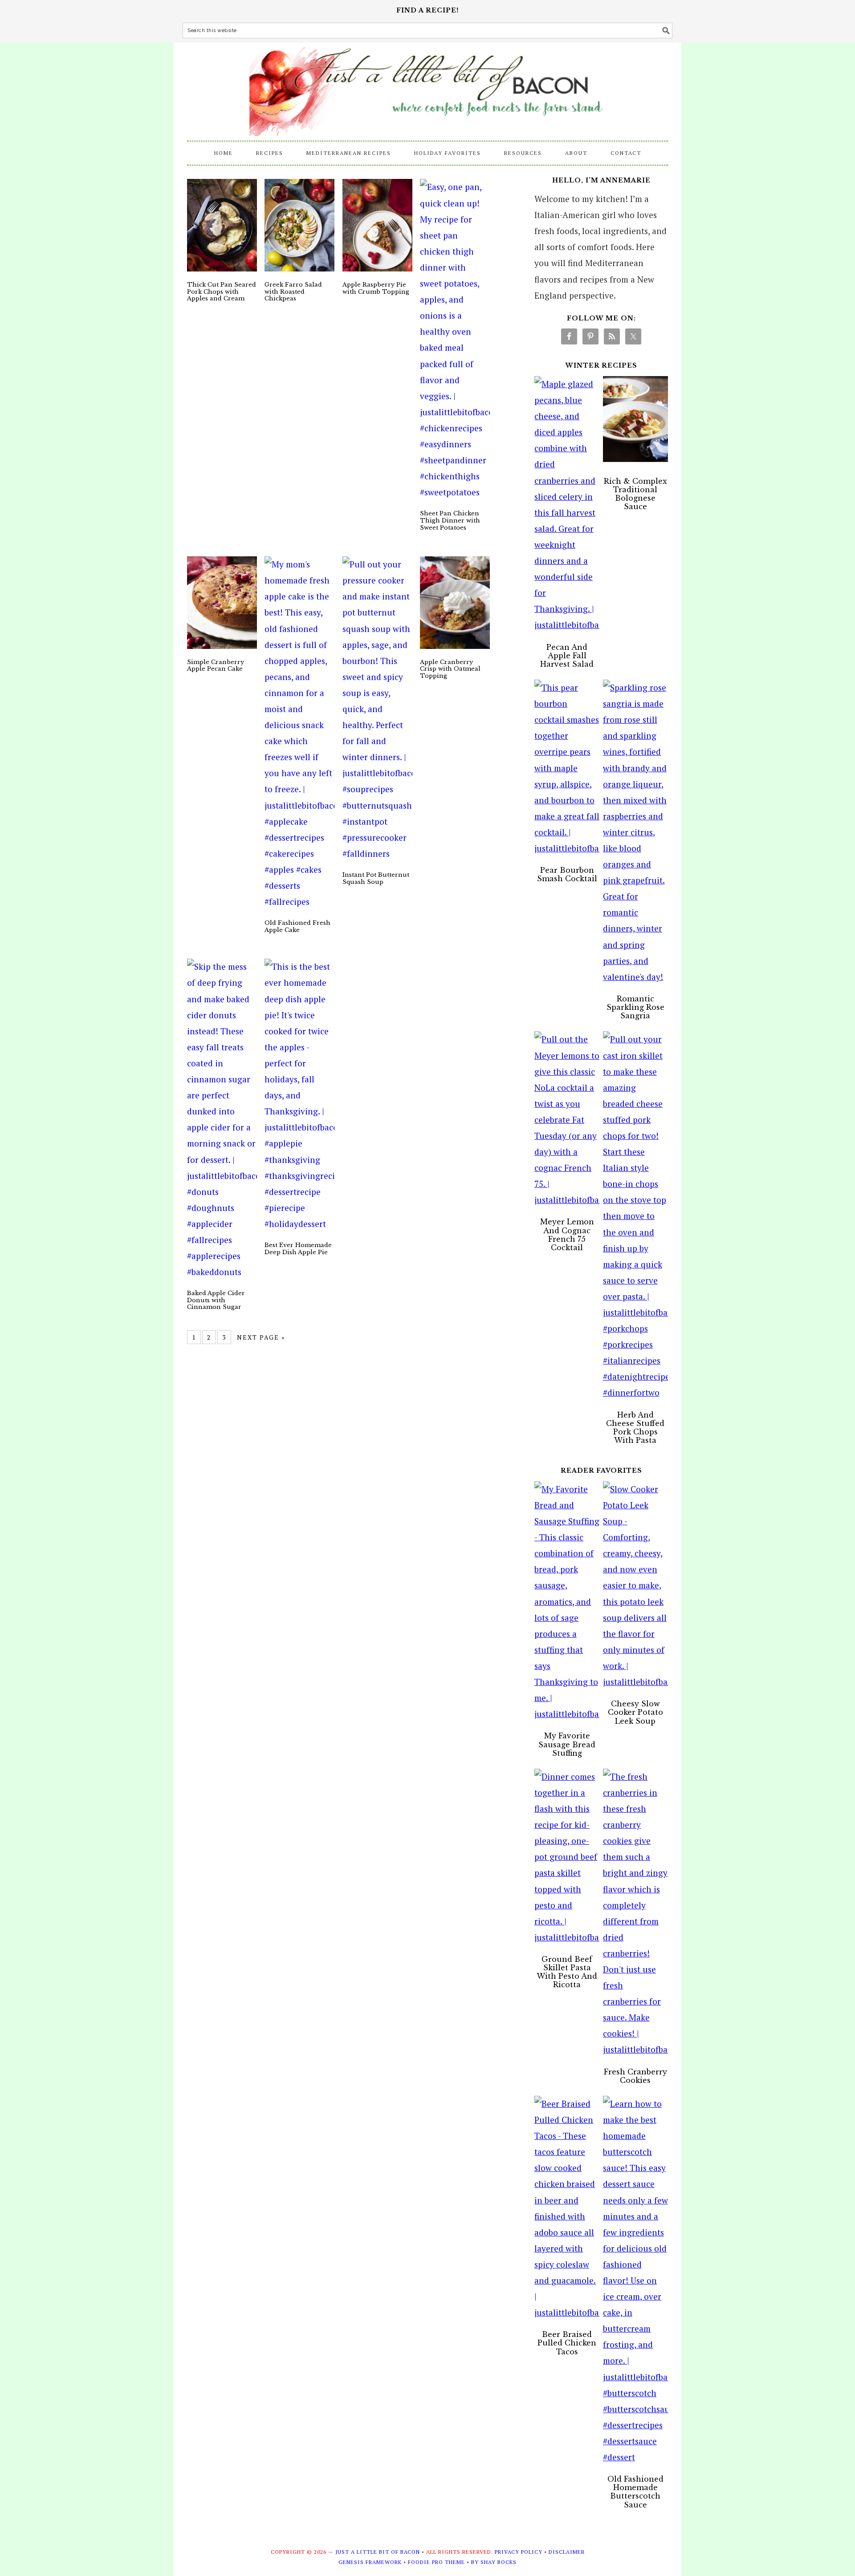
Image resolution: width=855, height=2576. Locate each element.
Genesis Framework (370, 2562)
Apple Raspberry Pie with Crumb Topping (376, 288)
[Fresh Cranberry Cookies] (635, 1913)
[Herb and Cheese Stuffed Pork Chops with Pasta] (635, 1216)
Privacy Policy (519, 2552)
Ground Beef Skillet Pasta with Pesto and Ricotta (567, 1972)
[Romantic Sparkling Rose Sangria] (635, 832)
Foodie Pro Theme (436, 2562)
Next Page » (261, 1337)
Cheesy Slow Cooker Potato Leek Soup (635, 1712)
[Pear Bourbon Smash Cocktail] (567, 768)
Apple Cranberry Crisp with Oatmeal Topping (450, 669)
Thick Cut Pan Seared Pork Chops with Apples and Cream (222, 292)
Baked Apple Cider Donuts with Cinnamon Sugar (216, 1300)
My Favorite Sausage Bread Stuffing (567, 1744)
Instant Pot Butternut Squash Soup (376, 878)
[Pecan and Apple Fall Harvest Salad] (567, 505)
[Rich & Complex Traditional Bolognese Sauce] (635, 422)
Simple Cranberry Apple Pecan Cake (216, 666)
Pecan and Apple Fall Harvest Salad (567, 656)
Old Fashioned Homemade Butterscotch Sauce (635, 2492)
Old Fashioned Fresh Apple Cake (297, 926)
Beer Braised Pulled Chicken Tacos (567, 2343)
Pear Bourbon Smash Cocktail (567, 874)
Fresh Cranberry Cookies (635, 2076)
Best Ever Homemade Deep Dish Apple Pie (298, 1249)
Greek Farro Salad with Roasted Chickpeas (293, 292)
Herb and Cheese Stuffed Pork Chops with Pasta (635, 1428)
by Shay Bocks (494, 2562)
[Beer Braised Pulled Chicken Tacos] (567, 2208)
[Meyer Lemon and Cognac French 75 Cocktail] (567, 1120)
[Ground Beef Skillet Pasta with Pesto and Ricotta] (567, 1857)
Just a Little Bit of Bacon (427, 87)
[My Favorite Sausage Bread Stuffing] (567, 1602)
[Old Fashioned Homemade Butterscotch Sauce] (635, 2280)
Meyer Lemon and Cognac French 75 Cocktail (567, 1235)
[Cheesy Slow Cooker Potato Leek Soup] (635, 1586)
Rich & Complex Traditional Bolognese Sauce (635, 494)
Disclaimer (567, 2552)
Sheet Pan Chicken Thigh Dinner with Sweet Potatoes (450, 520)
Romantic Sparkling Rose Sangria (635, 1007)
